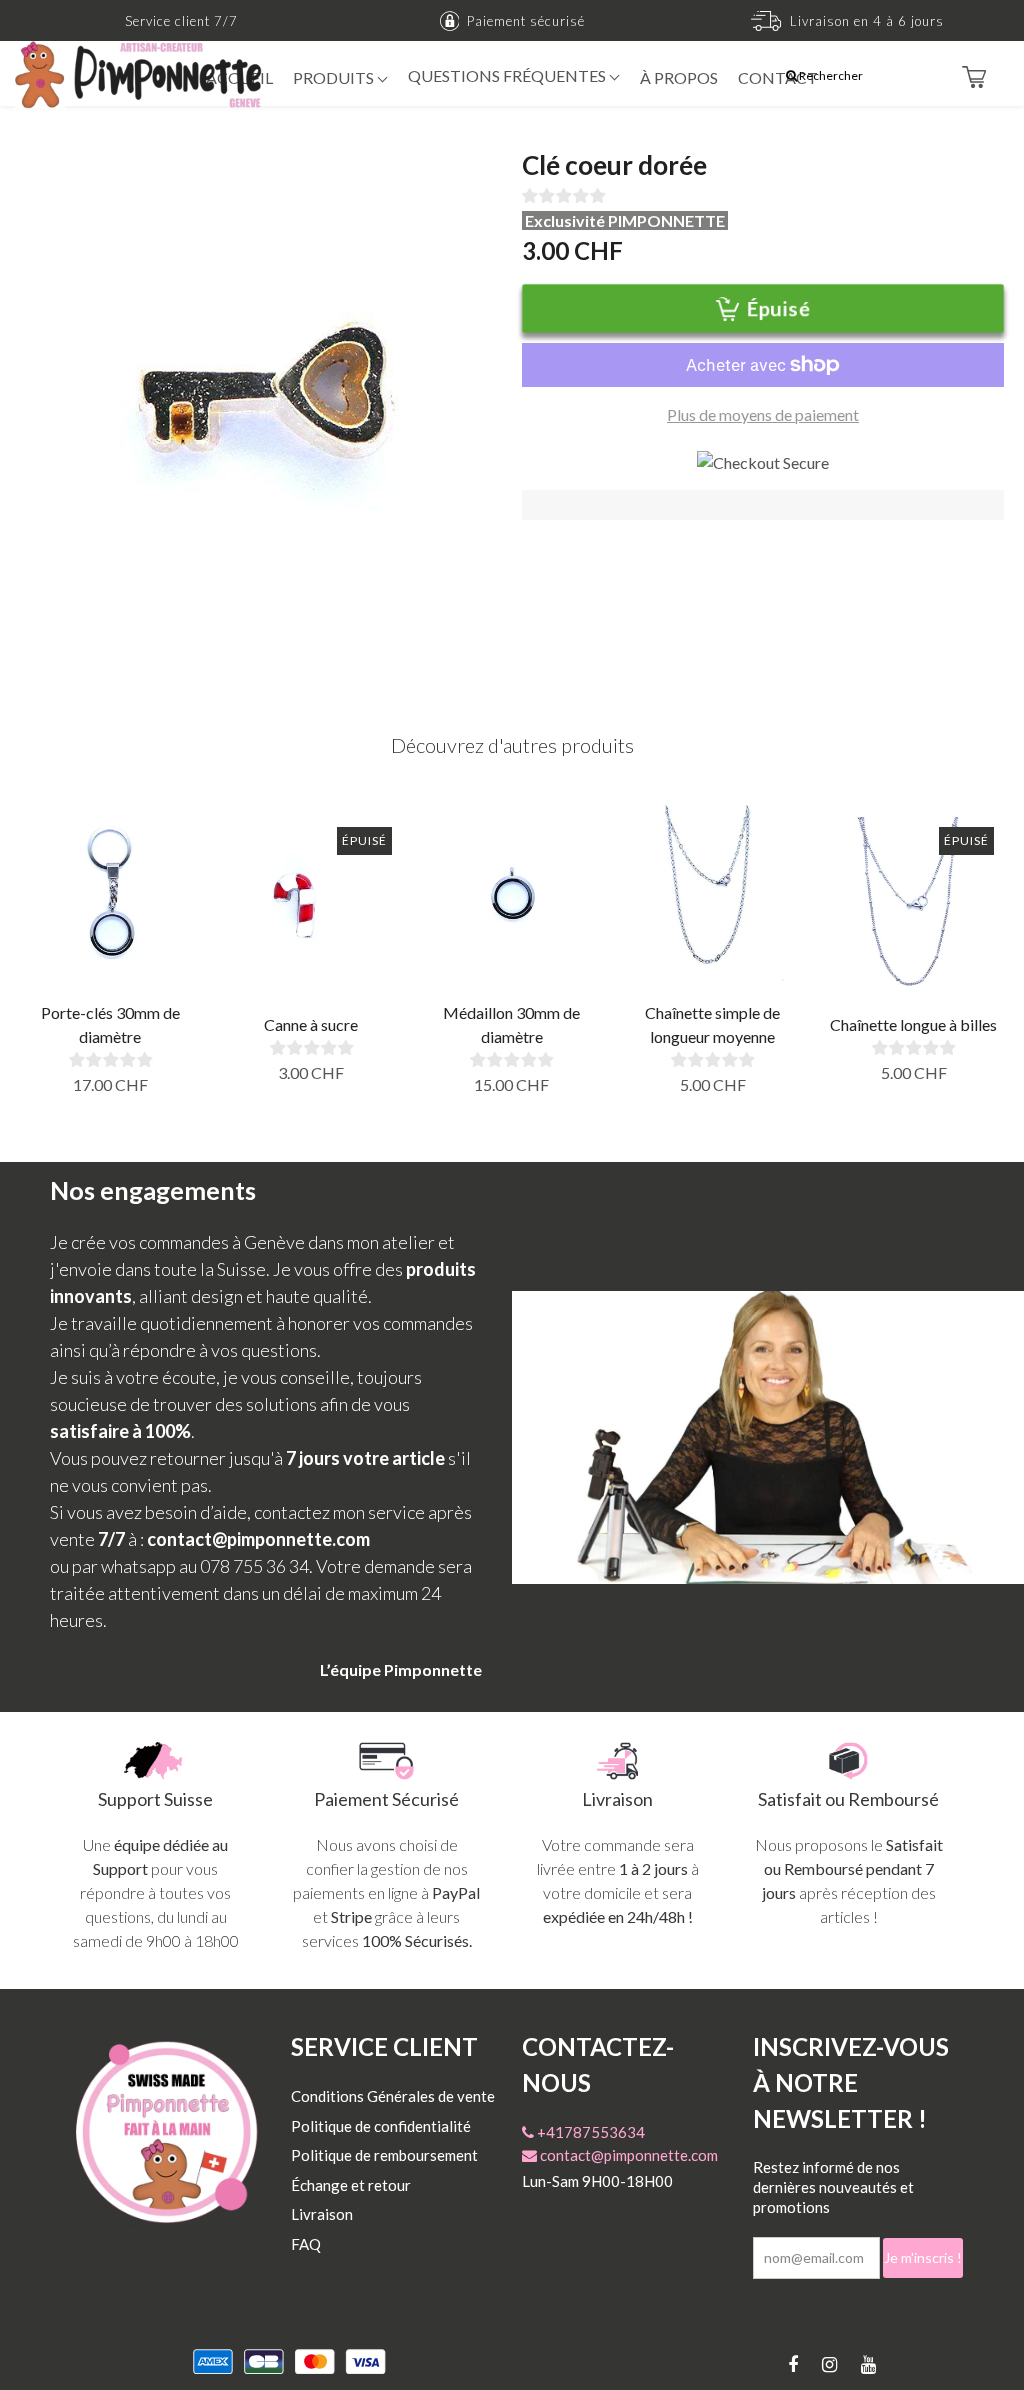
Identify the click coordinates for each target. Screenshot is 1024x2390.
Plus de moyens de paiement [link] (763, 414)
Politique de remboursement (384, 2155)
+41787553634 (589, 2132)
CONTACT (778, 77)
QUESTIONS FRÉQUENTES (508, 75)
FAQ (306, 2244)
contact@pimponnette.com (627, 2155)
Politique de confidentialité (381, 2126)
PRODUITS (335, 77)
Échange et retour (351, 2185)
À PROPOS (679, 77)
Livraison (322, 2214)
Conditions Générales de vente (393, 2096)
